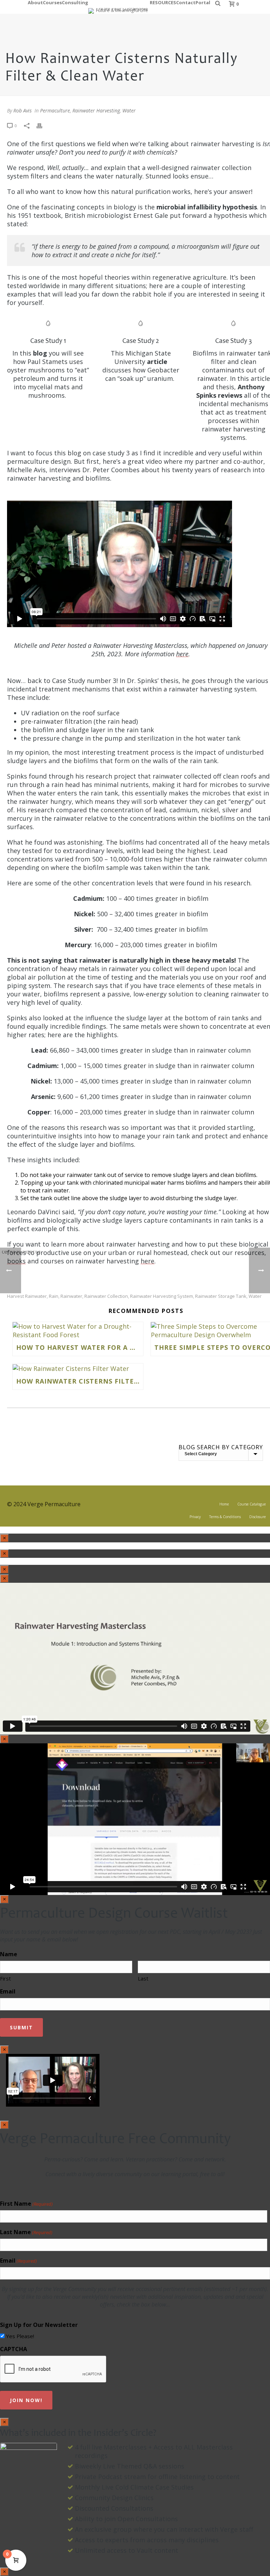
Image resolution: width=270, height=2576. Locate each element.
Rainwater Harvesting (96, 110)
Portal (203, 2)
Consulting (75, 2)
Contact (186, 2)
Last (143, 1978)
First (5, 1978)
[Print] (43, 125)
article (157, 362)
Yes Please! (20, 2336)
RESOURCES (163, 2)
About (35, 2)
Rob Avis (22, 110)
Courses (52, 2)
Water (129, 110)
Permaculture (55, 110)
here (182, 654)
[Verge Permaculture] (119, 7)
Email (8, 1991)
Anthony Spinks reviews (230, 391)
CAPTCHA (14, 2349)
